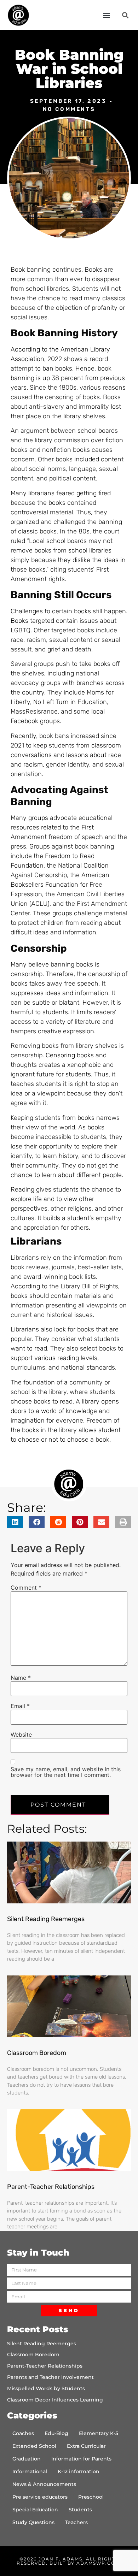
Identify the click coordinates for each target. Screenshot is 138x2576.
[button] (106, 15)
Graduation (27, 2459)
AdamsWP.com (98, 2563)
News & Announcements (44, 2484)
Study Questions (33, 2522)
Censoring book (68, 1055)
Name (21, 1678)
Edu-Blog (56, 2433)
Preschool (91, 2497)
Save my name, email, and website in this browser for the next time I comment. (66, 1772)
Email (20, 1706)
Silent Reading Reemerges (46, 1919)
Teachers (76, 2522)
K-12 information (79, 2471)
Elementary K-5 (99, 2433)
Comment (26, 1588)
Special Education (35, 2510)
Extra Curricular (86, 2446)
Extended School (34, 2446)
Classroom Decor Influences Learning (55, 2400)
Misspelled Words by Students (46, 2388)
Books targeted (32, 621)
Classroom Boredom (37, 2053)
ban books (57, 368)
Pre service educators (40, 2497)
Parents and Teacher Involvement (50, 2377)
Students (80, 2510)
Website (21, 1735)
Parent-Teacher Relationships (51, 2187)
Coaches (23, 2433)
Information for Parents (81, 2459)
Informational (30, 2471)
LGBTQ (21, 630)
